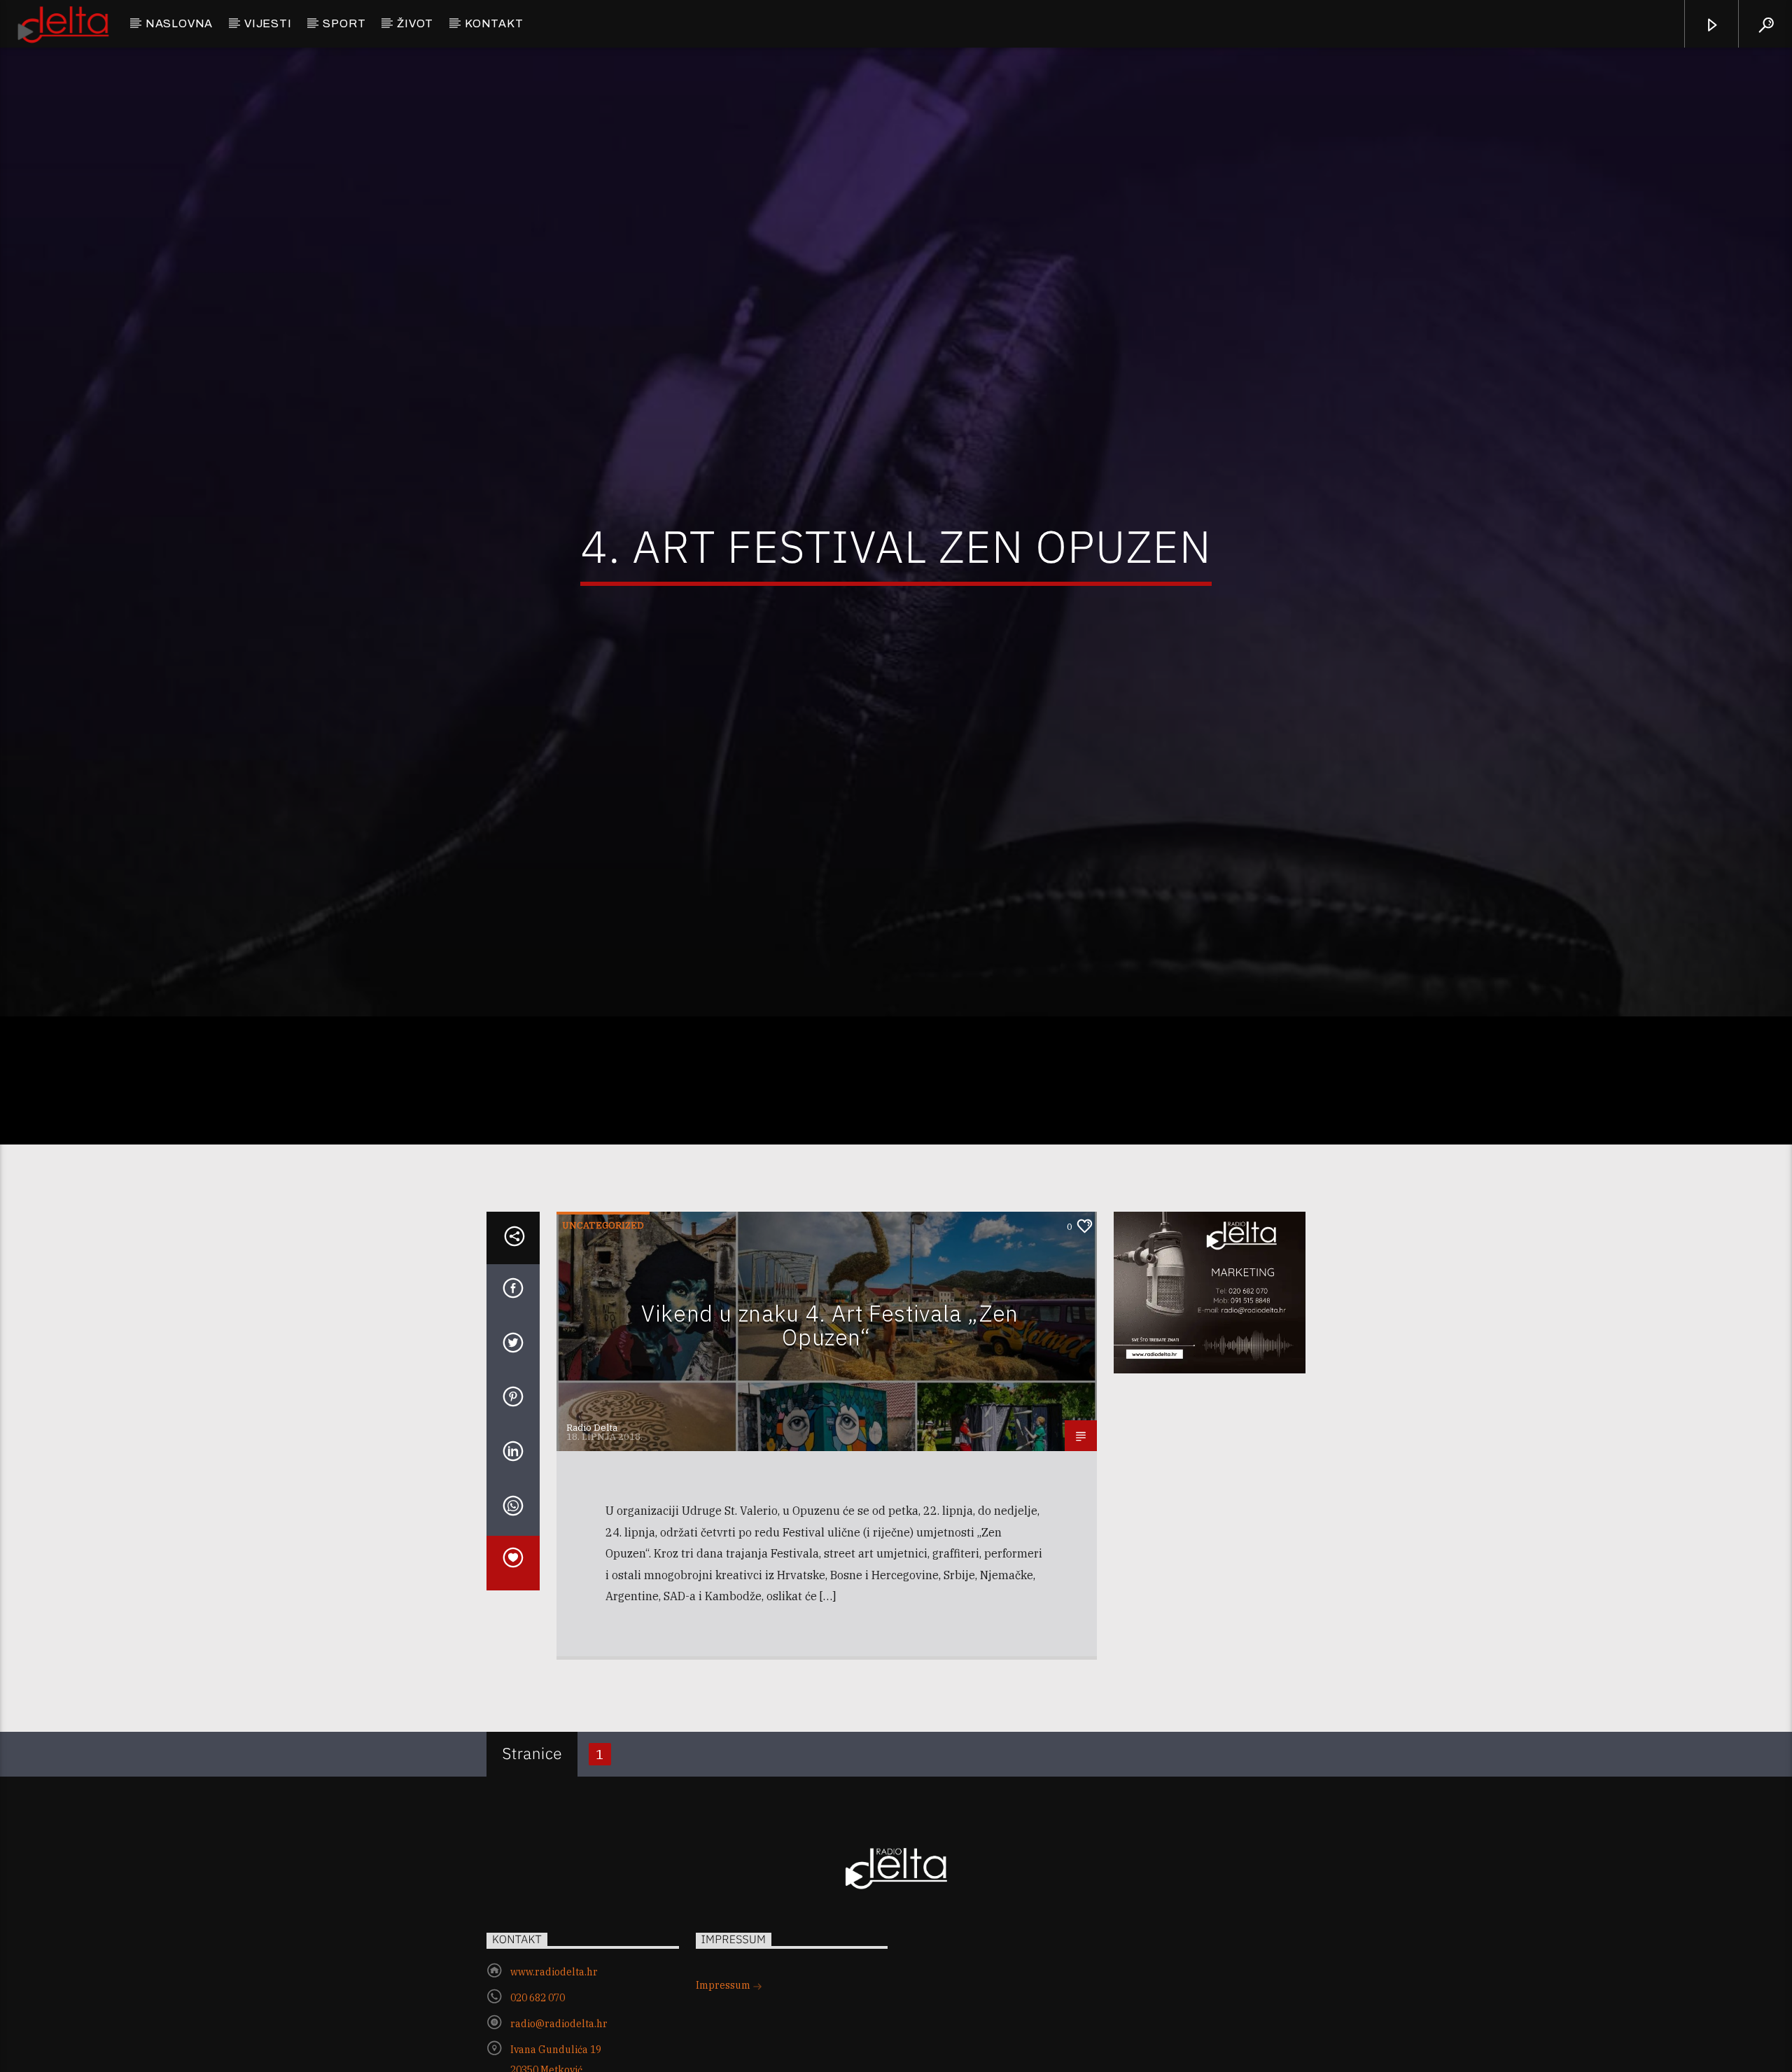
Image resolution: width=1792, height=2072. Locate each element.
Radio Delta (592, 1509)
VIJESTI (268, 23)
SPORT (344, 23)
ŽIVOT (415, 23)
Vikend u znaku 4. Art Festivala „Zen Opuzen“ (830, 1406)
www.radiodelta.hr (554, 2052)
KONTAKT (494, 23)
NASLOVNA (179, 23)
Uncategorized (603, 1307)
